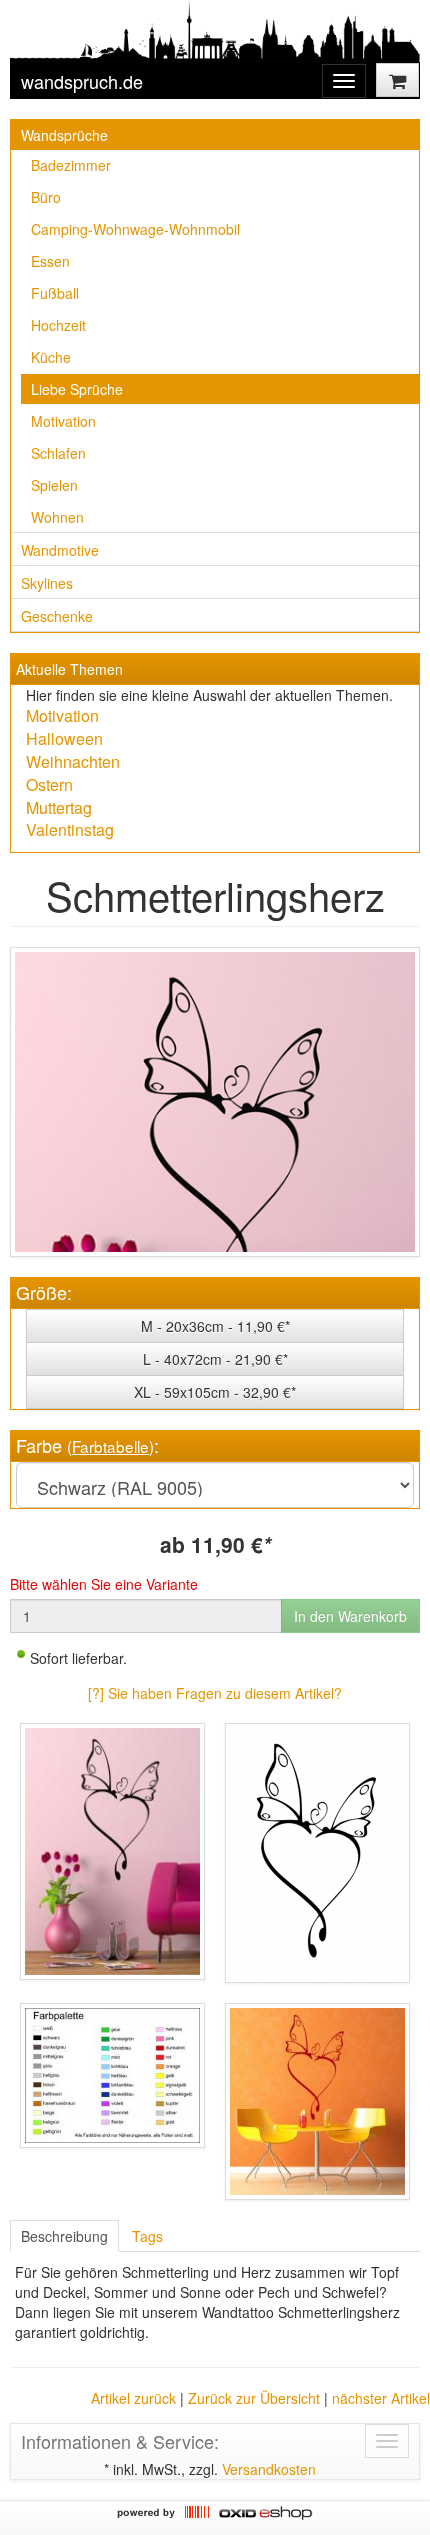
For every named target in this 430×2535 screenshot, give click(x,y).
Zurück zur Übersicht (254, 2398)
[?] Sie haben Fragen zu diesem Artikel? (215, 1693)
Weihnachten (73, 761)
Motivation (63, 421)
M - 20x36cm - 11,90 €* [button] (215, 1326)
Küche (51, 357)
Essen (50, 261)
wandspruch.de (82, 81)
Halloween (64, 738)
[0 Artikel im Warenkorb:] (397, 80)
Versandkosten (269, 2469)
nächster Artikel (381, 2398)
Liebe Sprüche (77, 389)
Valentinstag (70, 829)
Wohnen (57, 517)
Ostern (49, 784)
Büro (46, 197)
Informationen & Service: (120, 2441)
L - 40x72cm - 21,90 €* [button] (215, 1359)
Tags (147, 2236)
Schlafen (58, 453)
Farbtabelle (110, 1446)
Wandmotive (60, 550)
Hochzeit (58, 325)
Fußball (55, 293)
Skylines (47, 583)
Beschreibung (64, 2236)
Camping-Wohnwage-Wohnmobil (135, 229)
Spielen (54, 485)
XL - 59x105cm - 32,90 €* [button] (215, 1392)
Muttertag (59, 807)
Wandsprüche (64, 135)
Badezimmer (71, 165)
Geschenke (57, 616)
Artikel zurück (133, 2398)
